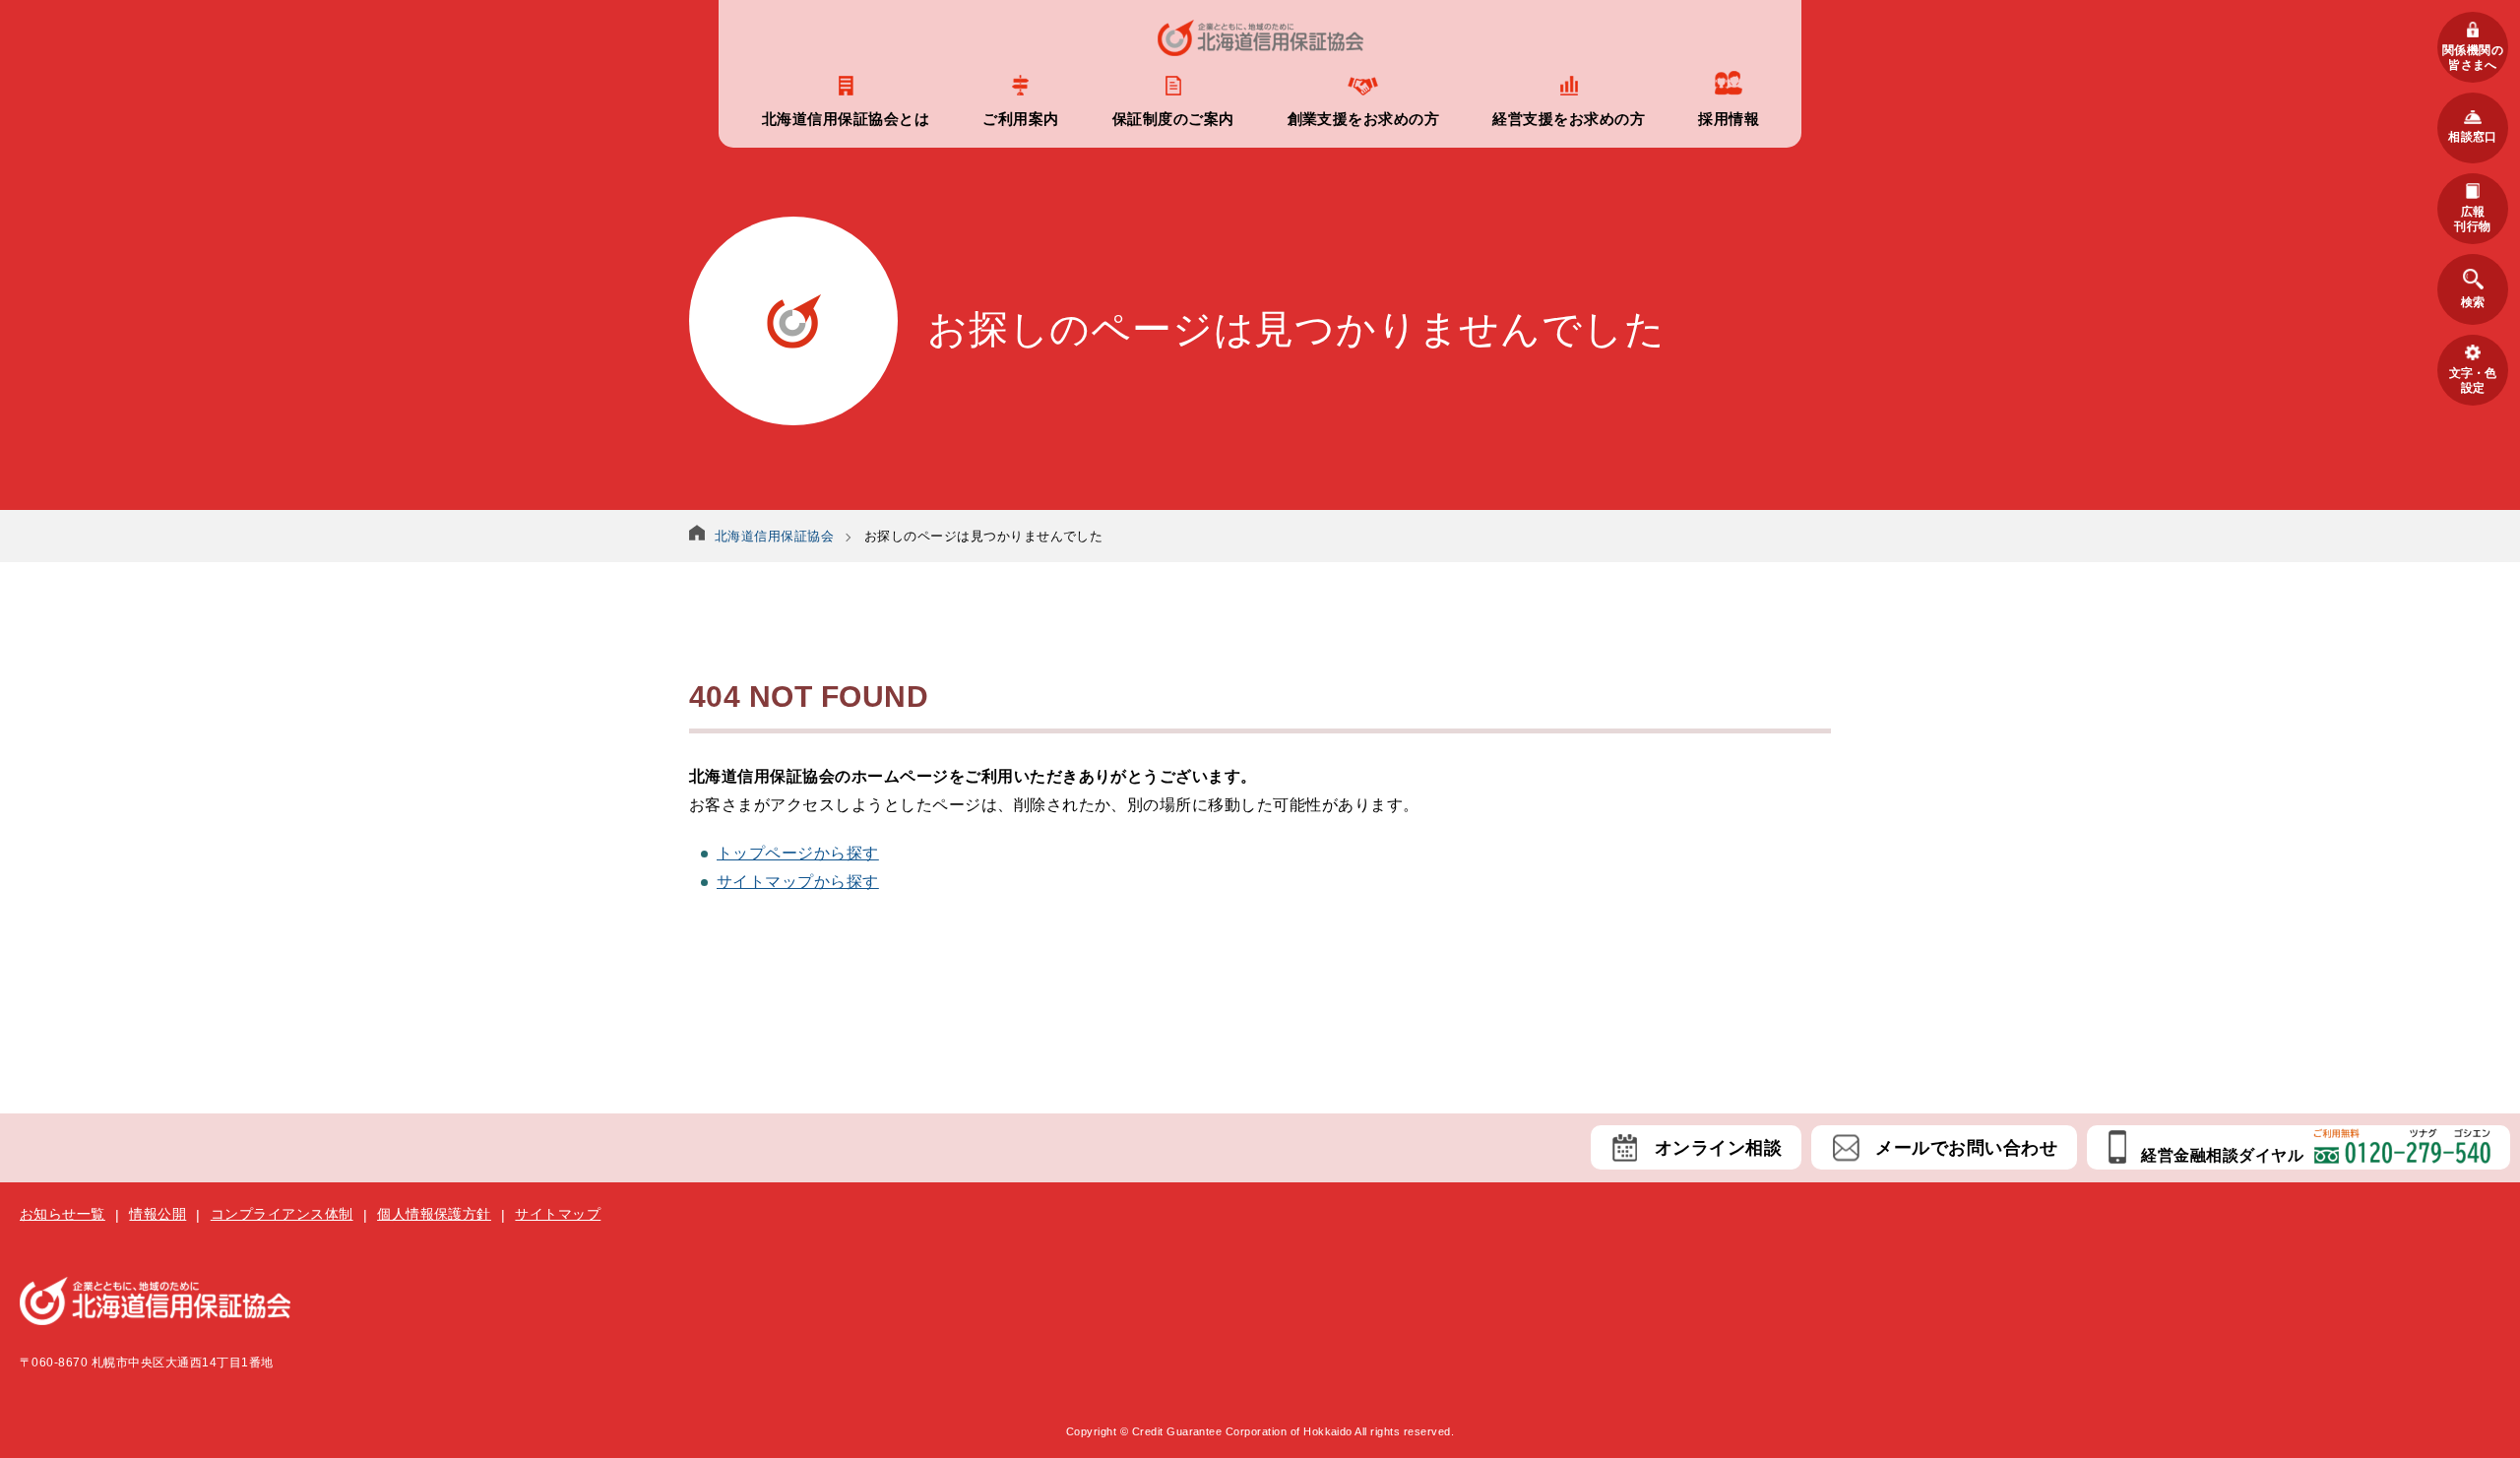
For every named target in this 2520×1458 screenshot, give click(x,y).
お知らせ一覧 (63, 1214)
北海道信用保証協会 (774, 536)
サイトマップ (558, 1214)
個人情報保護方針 (434, 1214)
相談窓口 (2473, 137)
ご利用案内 (1020, 119)
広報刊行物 (2472, 219)
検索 (2473, 302)
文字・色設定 (2473, 380)
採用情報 (1729, 119)
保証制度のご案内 (1173, 119)
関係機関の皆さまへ (2473, 57)
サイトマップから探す (798, 882)
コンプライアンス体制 (282, 1214)
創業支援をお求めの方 (1364, 119)
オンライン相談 (1718, 1148)
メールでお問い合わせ (1966, 1148)
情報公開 (157, 1214)
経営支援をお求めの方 (1569, 119)
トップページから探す (798, 853)
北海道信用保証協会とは (846, 119)
